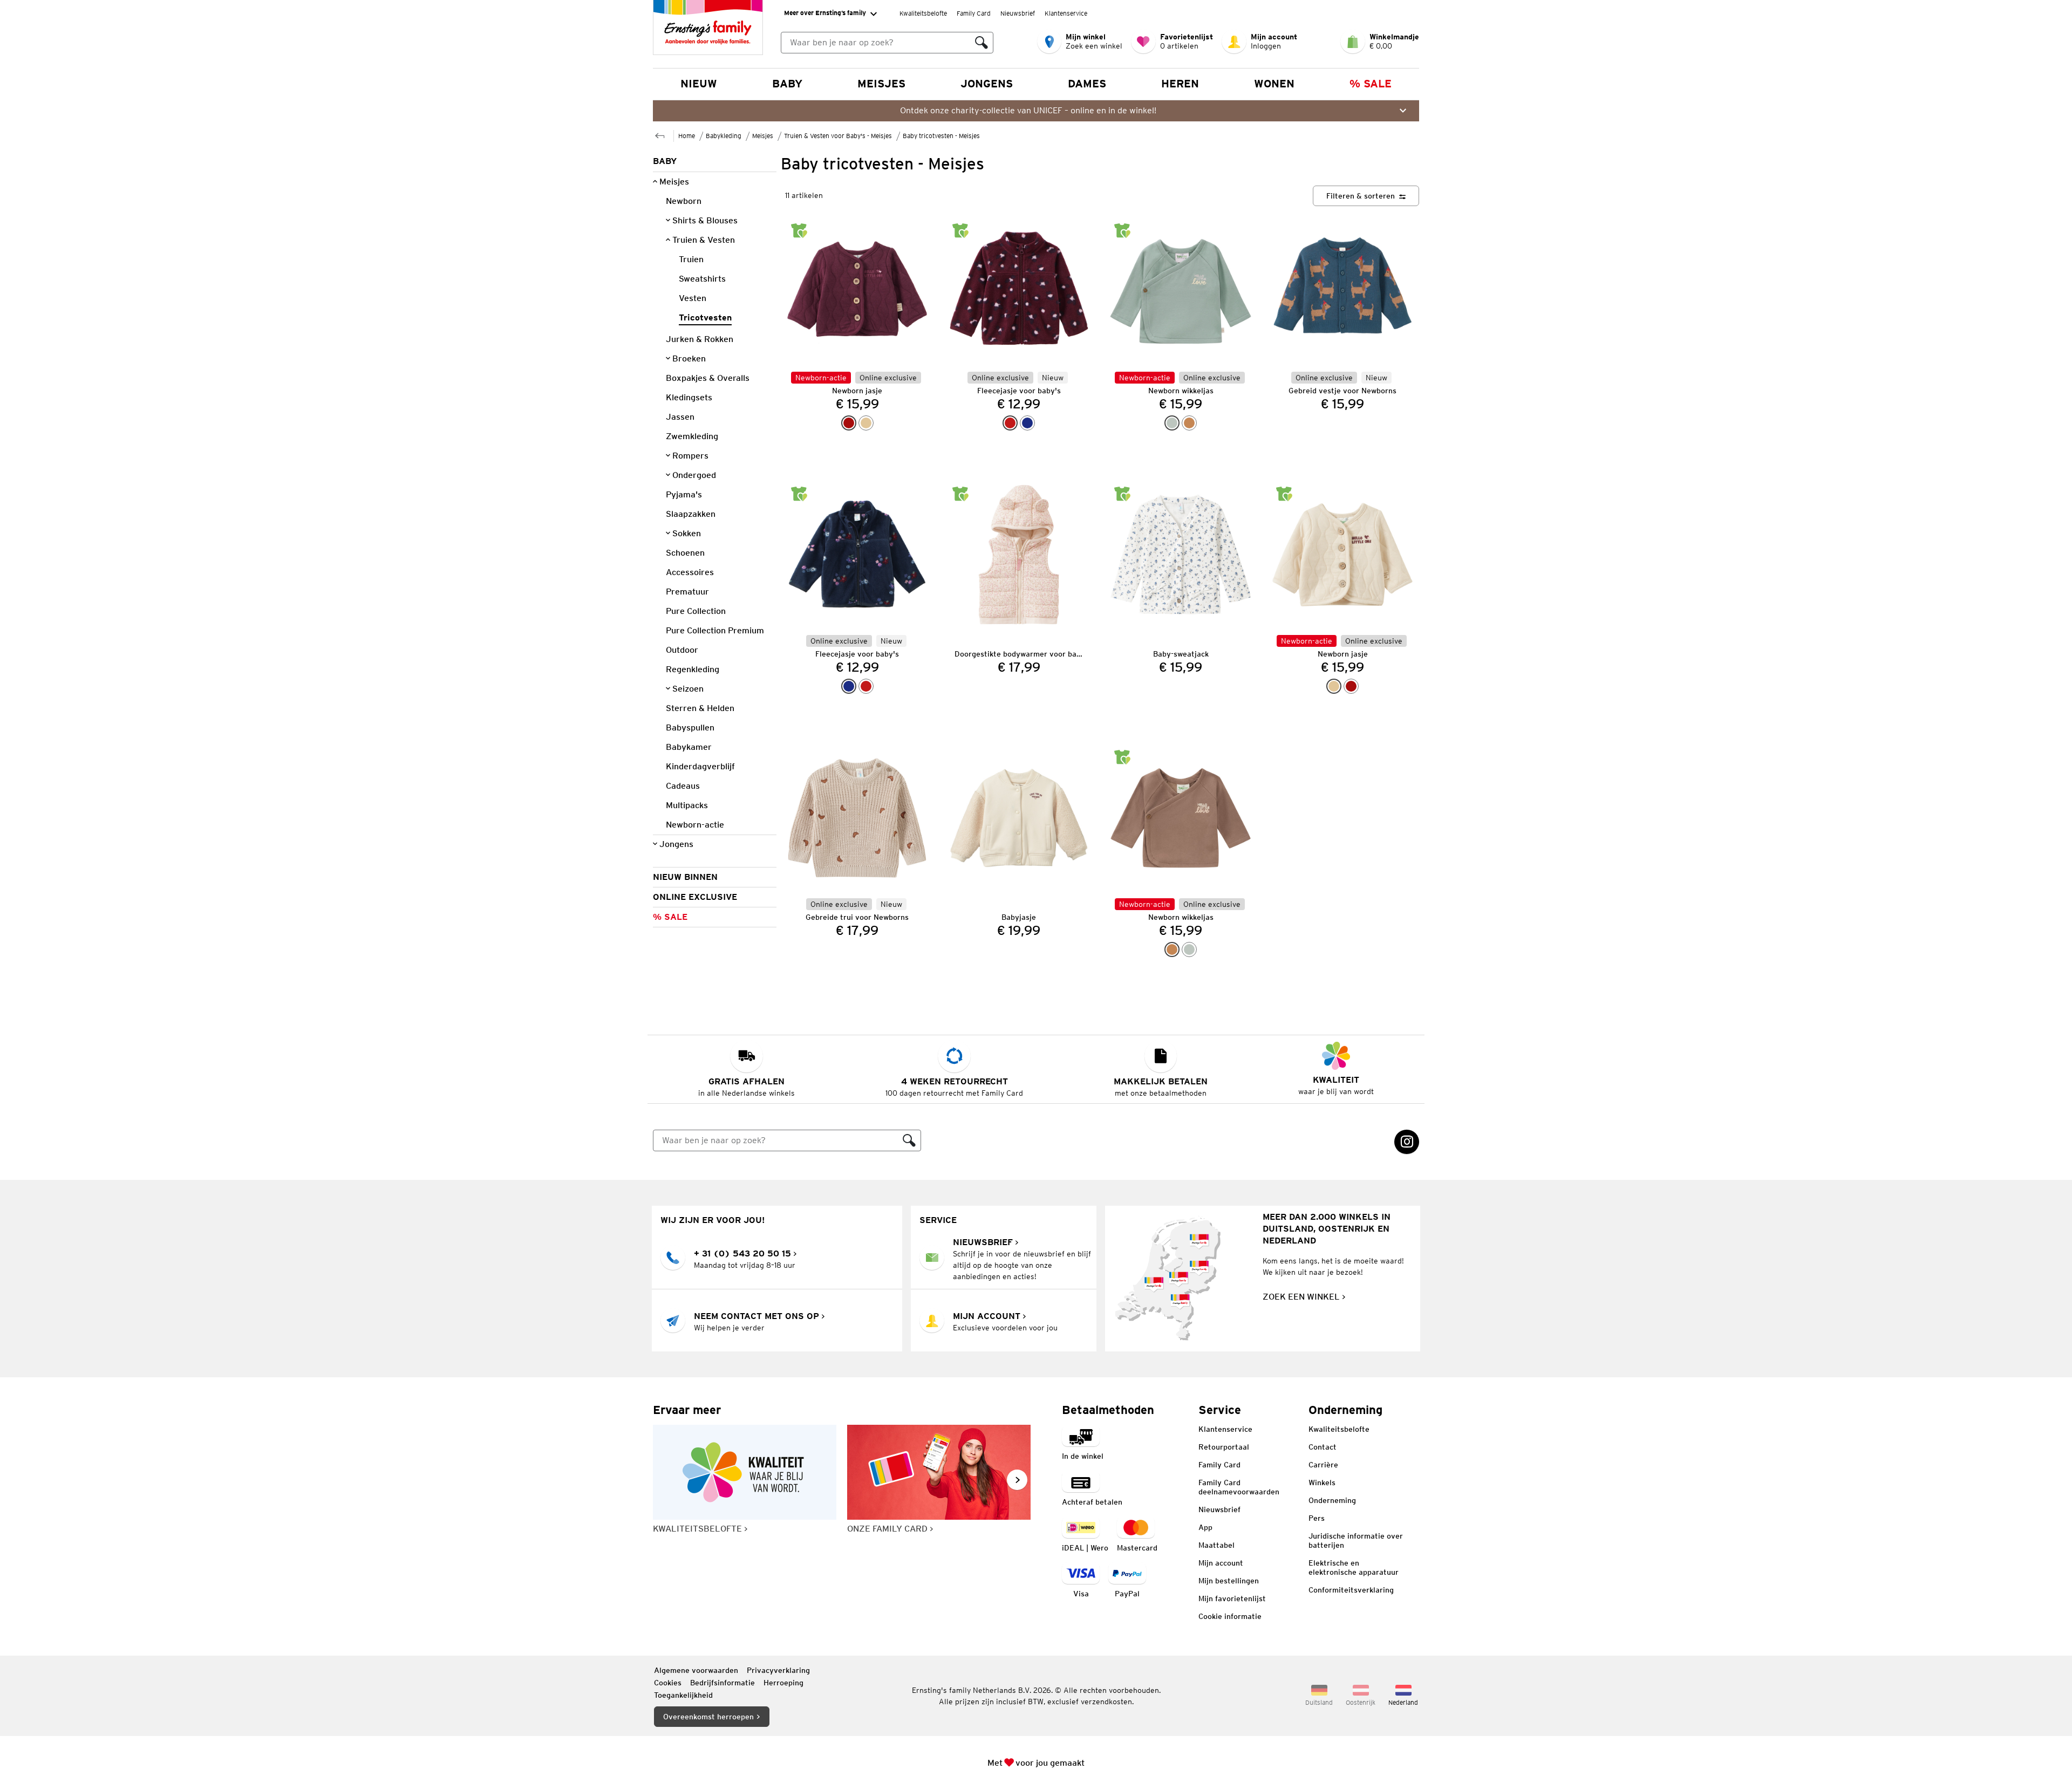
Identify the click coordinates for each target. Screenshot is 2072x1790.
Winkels (1322, 1482)
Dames (1087, 84)
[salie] (1172, 423)
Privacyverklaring (778, 1670)
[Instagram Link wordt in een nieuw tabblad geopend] (1407, 1142)
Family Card (974, 13)
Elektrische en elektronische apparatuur (1354, 1567)
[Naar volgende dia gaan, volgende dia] (1017, 1480)
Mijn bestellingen (1229, 1581)
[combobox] (876, 43)
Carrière (1323, 1465)
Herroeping (783, 1683)
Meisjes (881, 84)
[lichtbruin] (1189, 423)
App (1205, 1527)
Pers (1317, 1518)
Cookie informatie (1230, 1616)
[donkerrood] (1010, 423)
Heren (1180, 84)
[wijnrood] (849, 423)
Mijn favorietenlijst (1232, 1598)
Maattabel (1216, 1545)
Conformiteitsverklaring (1351, 1590)
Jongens (987, 84)
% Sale (1371, 84)
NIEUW (699, 84)
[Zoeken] (982, 43)
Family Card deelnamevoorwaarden (1239, 1487)
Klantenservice (1066, 13)
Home (687, 136)
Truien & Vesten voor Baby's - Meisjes (838, 136)
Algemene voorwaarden (696, 1670)
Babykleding (724, 136)
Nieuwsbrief (1018, 13)
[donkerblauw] (1027, 423)
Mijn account (1221, 1563)
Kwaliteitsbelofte (923, 13)
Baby (787, 84)
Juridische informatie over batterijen (1356, 1540)
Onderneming (1332, 1500)
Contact (1323, 1447)
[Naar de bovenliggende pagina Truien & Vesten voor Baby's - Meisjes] (660, 135)
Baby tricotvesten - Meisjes (941, 136)
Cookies (668, 1683)
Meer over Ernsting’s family (825, 13)
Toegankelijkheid (683, 1695)
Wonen (1274, 84)
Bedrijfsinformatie (723, 1683)
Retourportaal (1224, 1447)
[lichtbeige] (866, 423)
